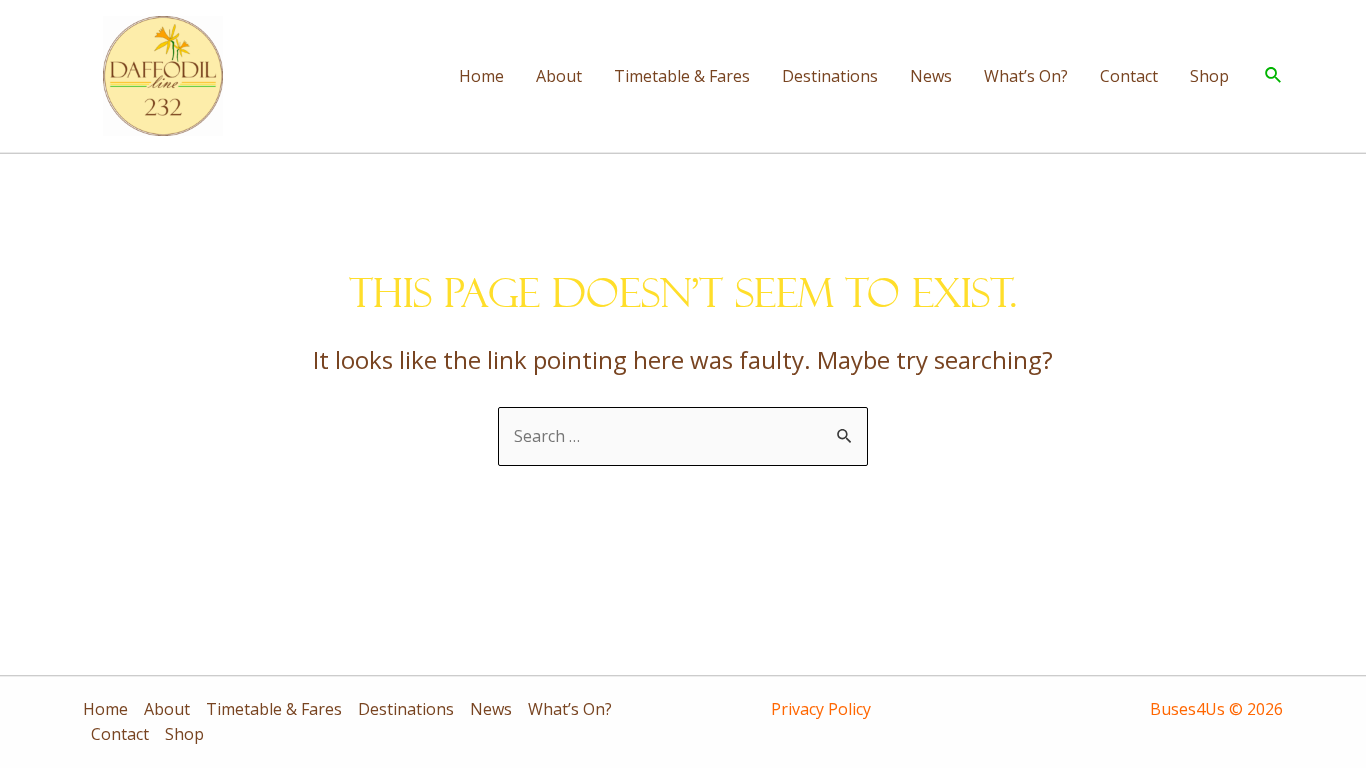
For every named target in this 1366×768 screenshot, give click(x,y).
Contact (1129, 76)
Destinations (830, 76)
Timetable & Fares (682, 76)
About (559, 76)
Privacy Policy (821, 709)
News (931, 76)
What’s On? (1026, 76)
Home (481, 76)
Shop (1209, 76)
